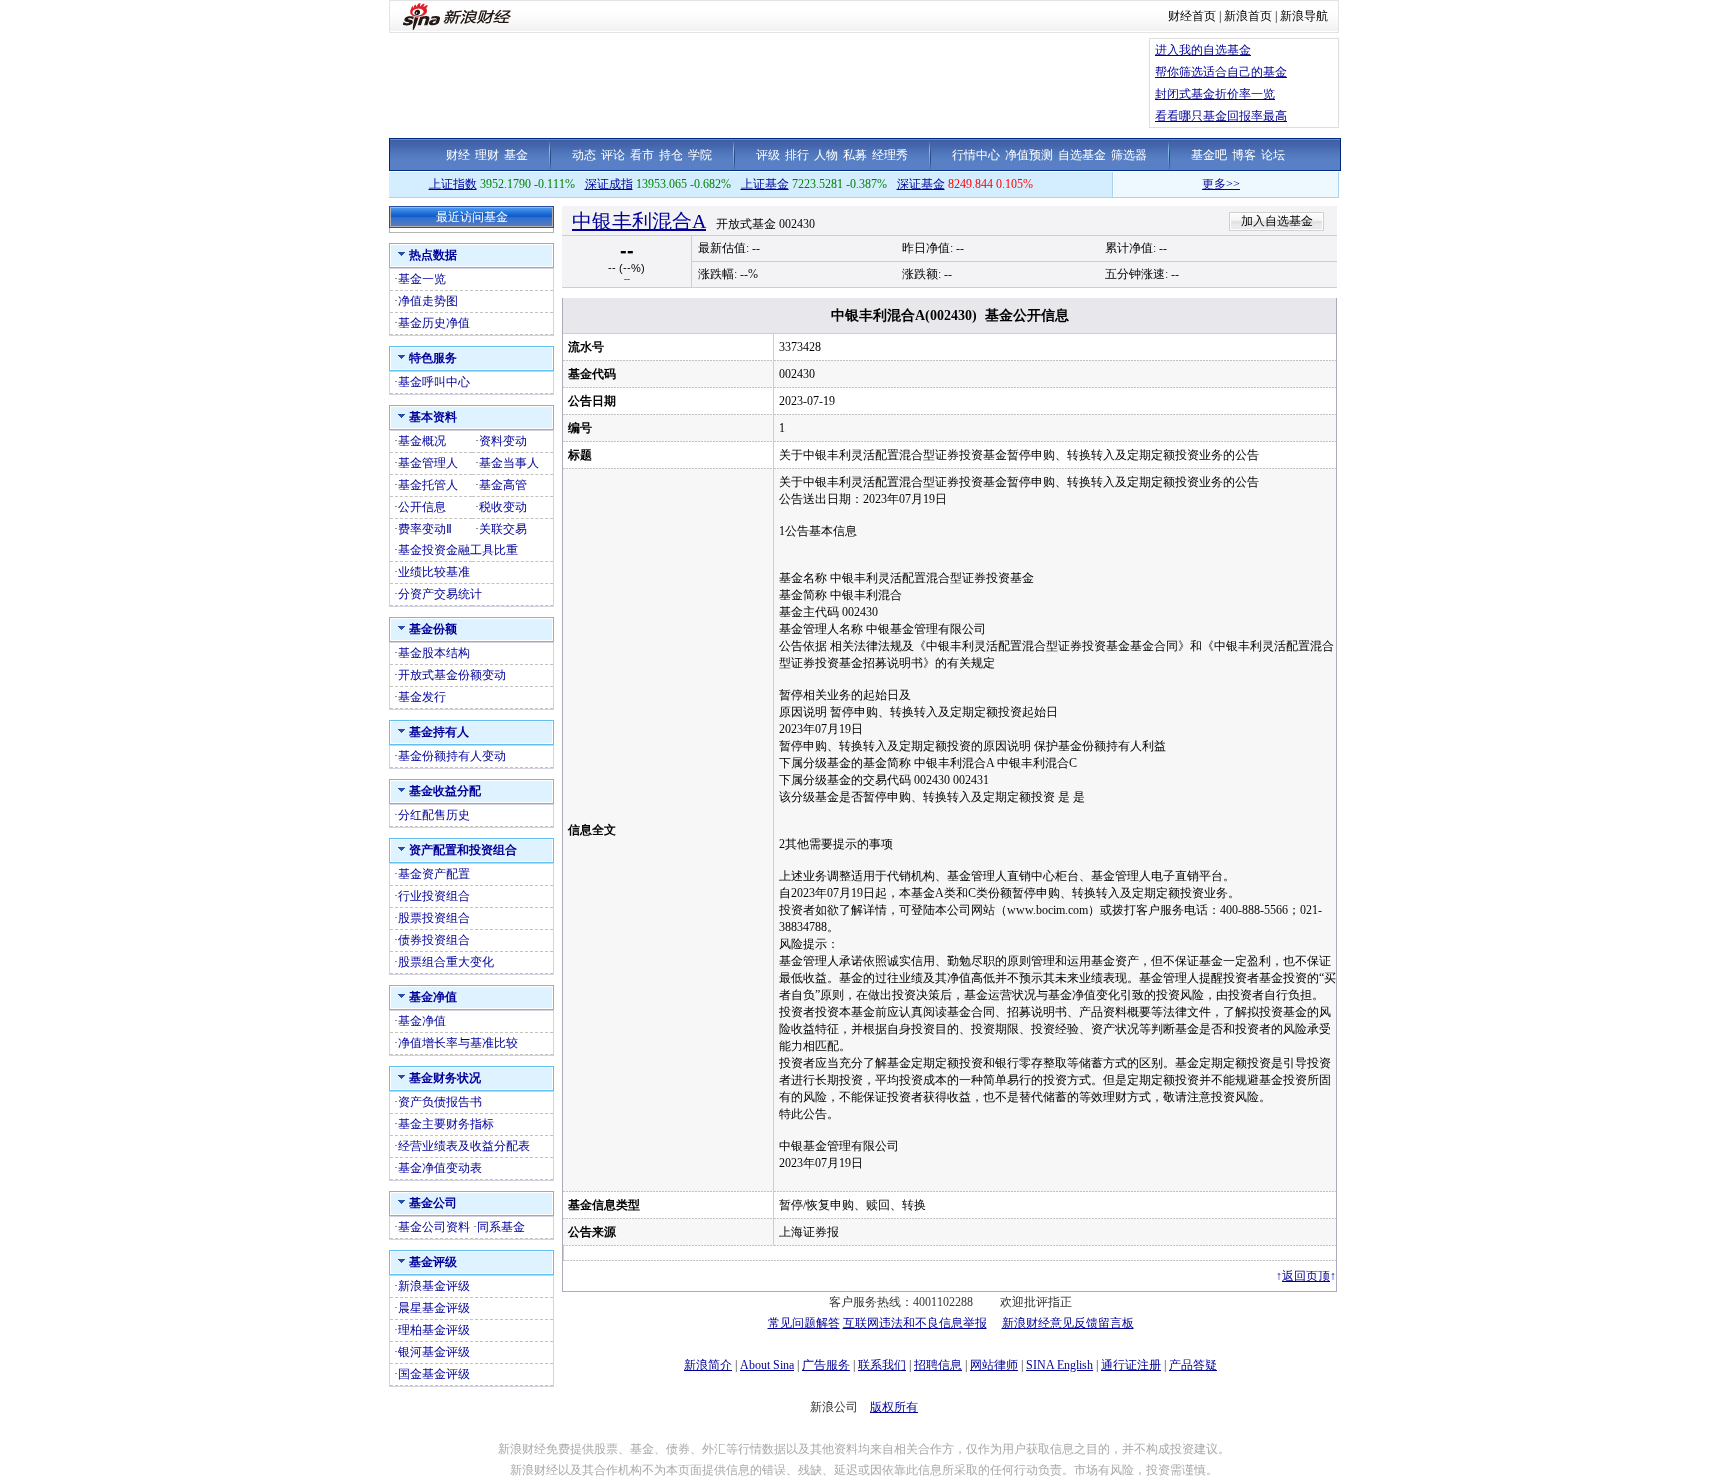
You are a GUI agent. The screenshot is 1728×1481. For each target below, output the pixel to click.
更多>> (1196, 184)
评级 (768, 155)
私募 (855, 155)
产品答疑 (1193, 1365)
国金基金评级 (434, 1374)
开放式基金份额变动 (452, 675)
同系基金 (501, 1227)
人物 (826, 155)
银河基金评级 (434, 1352)
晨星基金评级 (434, 1308)
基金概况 (422, 441)
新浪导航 (1304, 16)
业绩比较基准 (434, 572)
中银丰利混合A (639, 221)
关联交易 (503, 529)
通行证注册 (1131, 1365)
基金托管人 (428, 485)
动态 (584, 155)
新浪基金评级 (434, 1286)
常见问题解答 (804, 1323)
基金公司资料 (434, 1227)
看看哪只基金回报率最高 (1221, 116)
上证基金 (765, 184)
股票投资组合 (434, 918)
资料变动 (503, 441)
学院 (700, 155)
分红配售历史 (434, 815)
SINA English (1059, 1365)
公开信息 (422, 507)
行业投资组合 (434, 896)
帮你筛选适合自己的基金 (1221, 72)
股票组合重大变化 (446, 962)
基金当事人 (509, 463)
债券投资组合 (434, 940)
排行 (797, 155)
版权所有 (894, 1407)
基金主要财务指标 (446, 1124)
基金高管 (503, 485)
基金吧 (1209, 155)
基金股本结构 (434, 653)
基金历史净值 (434, 323)
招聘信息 (938, 1365)
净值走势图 (428, 301)
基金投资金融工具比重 (458, 550)
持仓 (671, 155)
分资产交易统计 (440, 594)
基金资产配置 (434, 874)
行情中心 (976, 155)
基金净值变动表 (440, 1168)
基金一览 (422, 279)
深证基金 (921, 184)
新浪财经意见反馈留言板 (1068, 1323)
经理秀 (890, 155)
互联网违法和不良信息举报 (915, 1323)
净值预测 (1029, 155)
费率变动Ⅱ (425, 529)
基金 (516, 155)
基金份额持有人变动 (452, 756)
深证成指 (609, 184)
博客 (1244, 155)
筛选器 (1129, 155)
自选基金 (1082, 155)
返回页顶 (1306, 1276)
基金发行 (422, 697)
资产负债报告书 (440, 1102)
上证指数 (453, 184)
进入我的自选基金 (1203, 50)
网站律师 (994, 1365)
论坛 (1273, 155)
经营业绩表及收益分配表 (464, 1146)
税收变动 (503, 507)
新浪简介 (708, 1365)
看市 (642, 155)
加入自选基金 (1277, 221)
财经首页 (1192, 16)
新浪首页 (1248, 16)
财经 (458, 155)
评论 (613, 155)
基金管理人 (428, 463)
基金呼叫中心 (434, 382)
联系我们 (882, 1365)
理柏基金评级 (434, 1330)
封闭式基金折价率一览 (1215, 94)
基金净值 (422, 1021)
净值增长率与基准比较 (458, 1043)
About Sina (767, 1365)
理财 (487, 155)
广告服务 (826, 1365)
